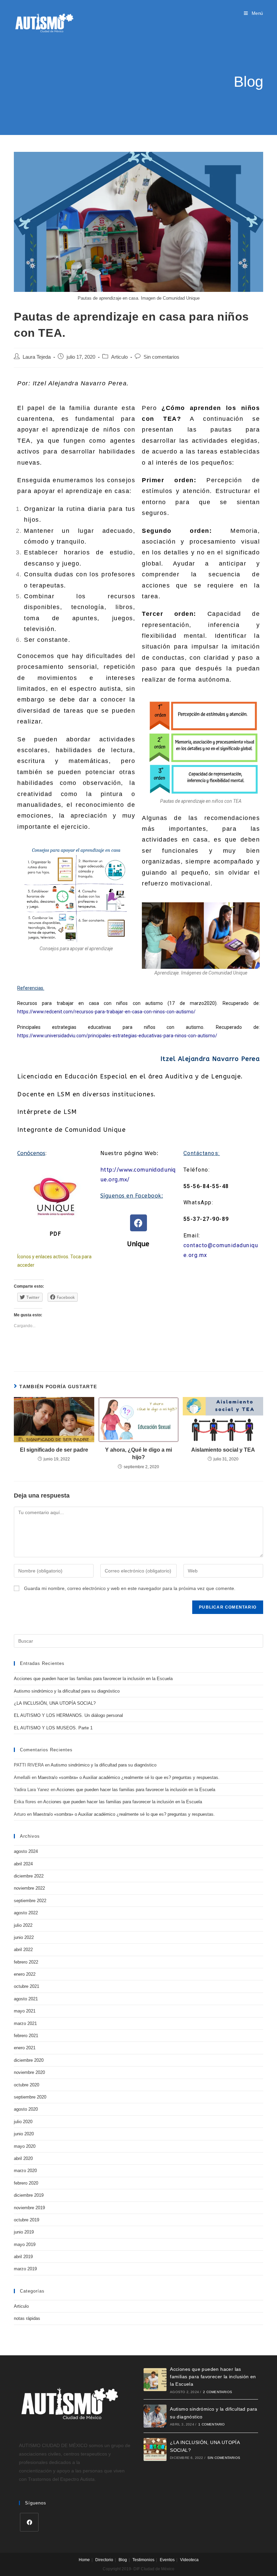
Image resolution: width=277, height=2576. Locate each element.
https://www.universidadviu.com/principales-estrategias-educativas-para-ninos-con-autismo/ (117, 1036)
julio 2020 (23, 2122)
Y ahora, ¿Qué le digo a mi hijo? (138, 1454)
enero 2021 (25, 2048)
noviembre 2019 (29, 2208)
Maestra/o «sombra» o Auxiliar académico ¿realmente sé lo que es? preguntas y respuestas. (129, 1777)
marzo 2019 (25, 2269)
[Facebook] (138, 1223)
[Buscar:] (138, 1641)
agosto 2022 (26, 1913)
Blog (123, 2560)
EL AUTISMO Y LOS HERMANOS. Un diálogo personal (68, 1715)
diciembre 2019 (29, 2195)
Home (84, 2560)
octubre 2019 (27, 2220)
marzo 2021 (25, 2023)
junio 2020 (24, 2134)
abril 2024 (23, 1864)
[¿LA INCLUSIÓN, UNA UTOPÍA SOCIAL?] (155, 2449)
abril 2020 (23, 2158)
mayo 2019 (25, 2244)
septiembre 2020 (30, 2097)
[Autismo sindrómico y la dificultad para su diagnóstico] (155, 2416)
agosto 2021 (26, 1999)
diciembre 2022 (29, 1876)
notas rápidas (27, 2318)
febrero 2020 (26, 2183)
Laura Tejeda (37, 357)
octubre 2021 (27, 1986)
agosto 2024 (26, 1851)
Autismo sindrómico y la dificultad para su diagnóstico (67, 1691)
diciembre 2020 (29, 2060)
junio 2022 (24, 1937)
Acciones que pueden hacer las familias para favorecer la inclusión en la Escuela (93, 1679)
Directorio (104, 2560)
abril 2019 (23, 2257)
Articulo (119, 357)
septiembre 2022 (30, 1901)
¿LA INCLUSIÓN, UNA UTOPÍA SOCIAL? (55, 1703)
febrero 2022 (26, 1962)
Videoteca (189, 2560)
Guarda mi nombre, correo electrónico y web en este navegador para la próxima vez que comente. (130, 1588)
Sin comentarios (161, 357)
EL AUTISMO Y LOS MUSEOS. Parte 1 (53, 1728)
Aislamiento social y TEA (223, 1450)
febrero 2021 (26, 2036)
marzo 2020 (25, 2171)
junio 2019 (24, 2232)
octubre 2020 (27, 2085)
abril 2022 (23, 1950)
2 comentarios (218, 2392)
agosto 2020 (26, 2109)
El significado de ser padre (54, 1450)
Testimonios (143, 2560)
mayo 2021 (25, 2011)
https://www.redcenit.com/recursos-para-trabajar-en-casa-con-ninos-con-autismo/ (106, 1012)
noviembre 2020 (29, 2072)
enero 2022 (25, 1974)
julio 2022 (23, 1925)
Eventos (167, 2560)
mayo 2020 (25, 2146)
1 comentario (211, 2424)
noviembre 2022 (29, 1888)
